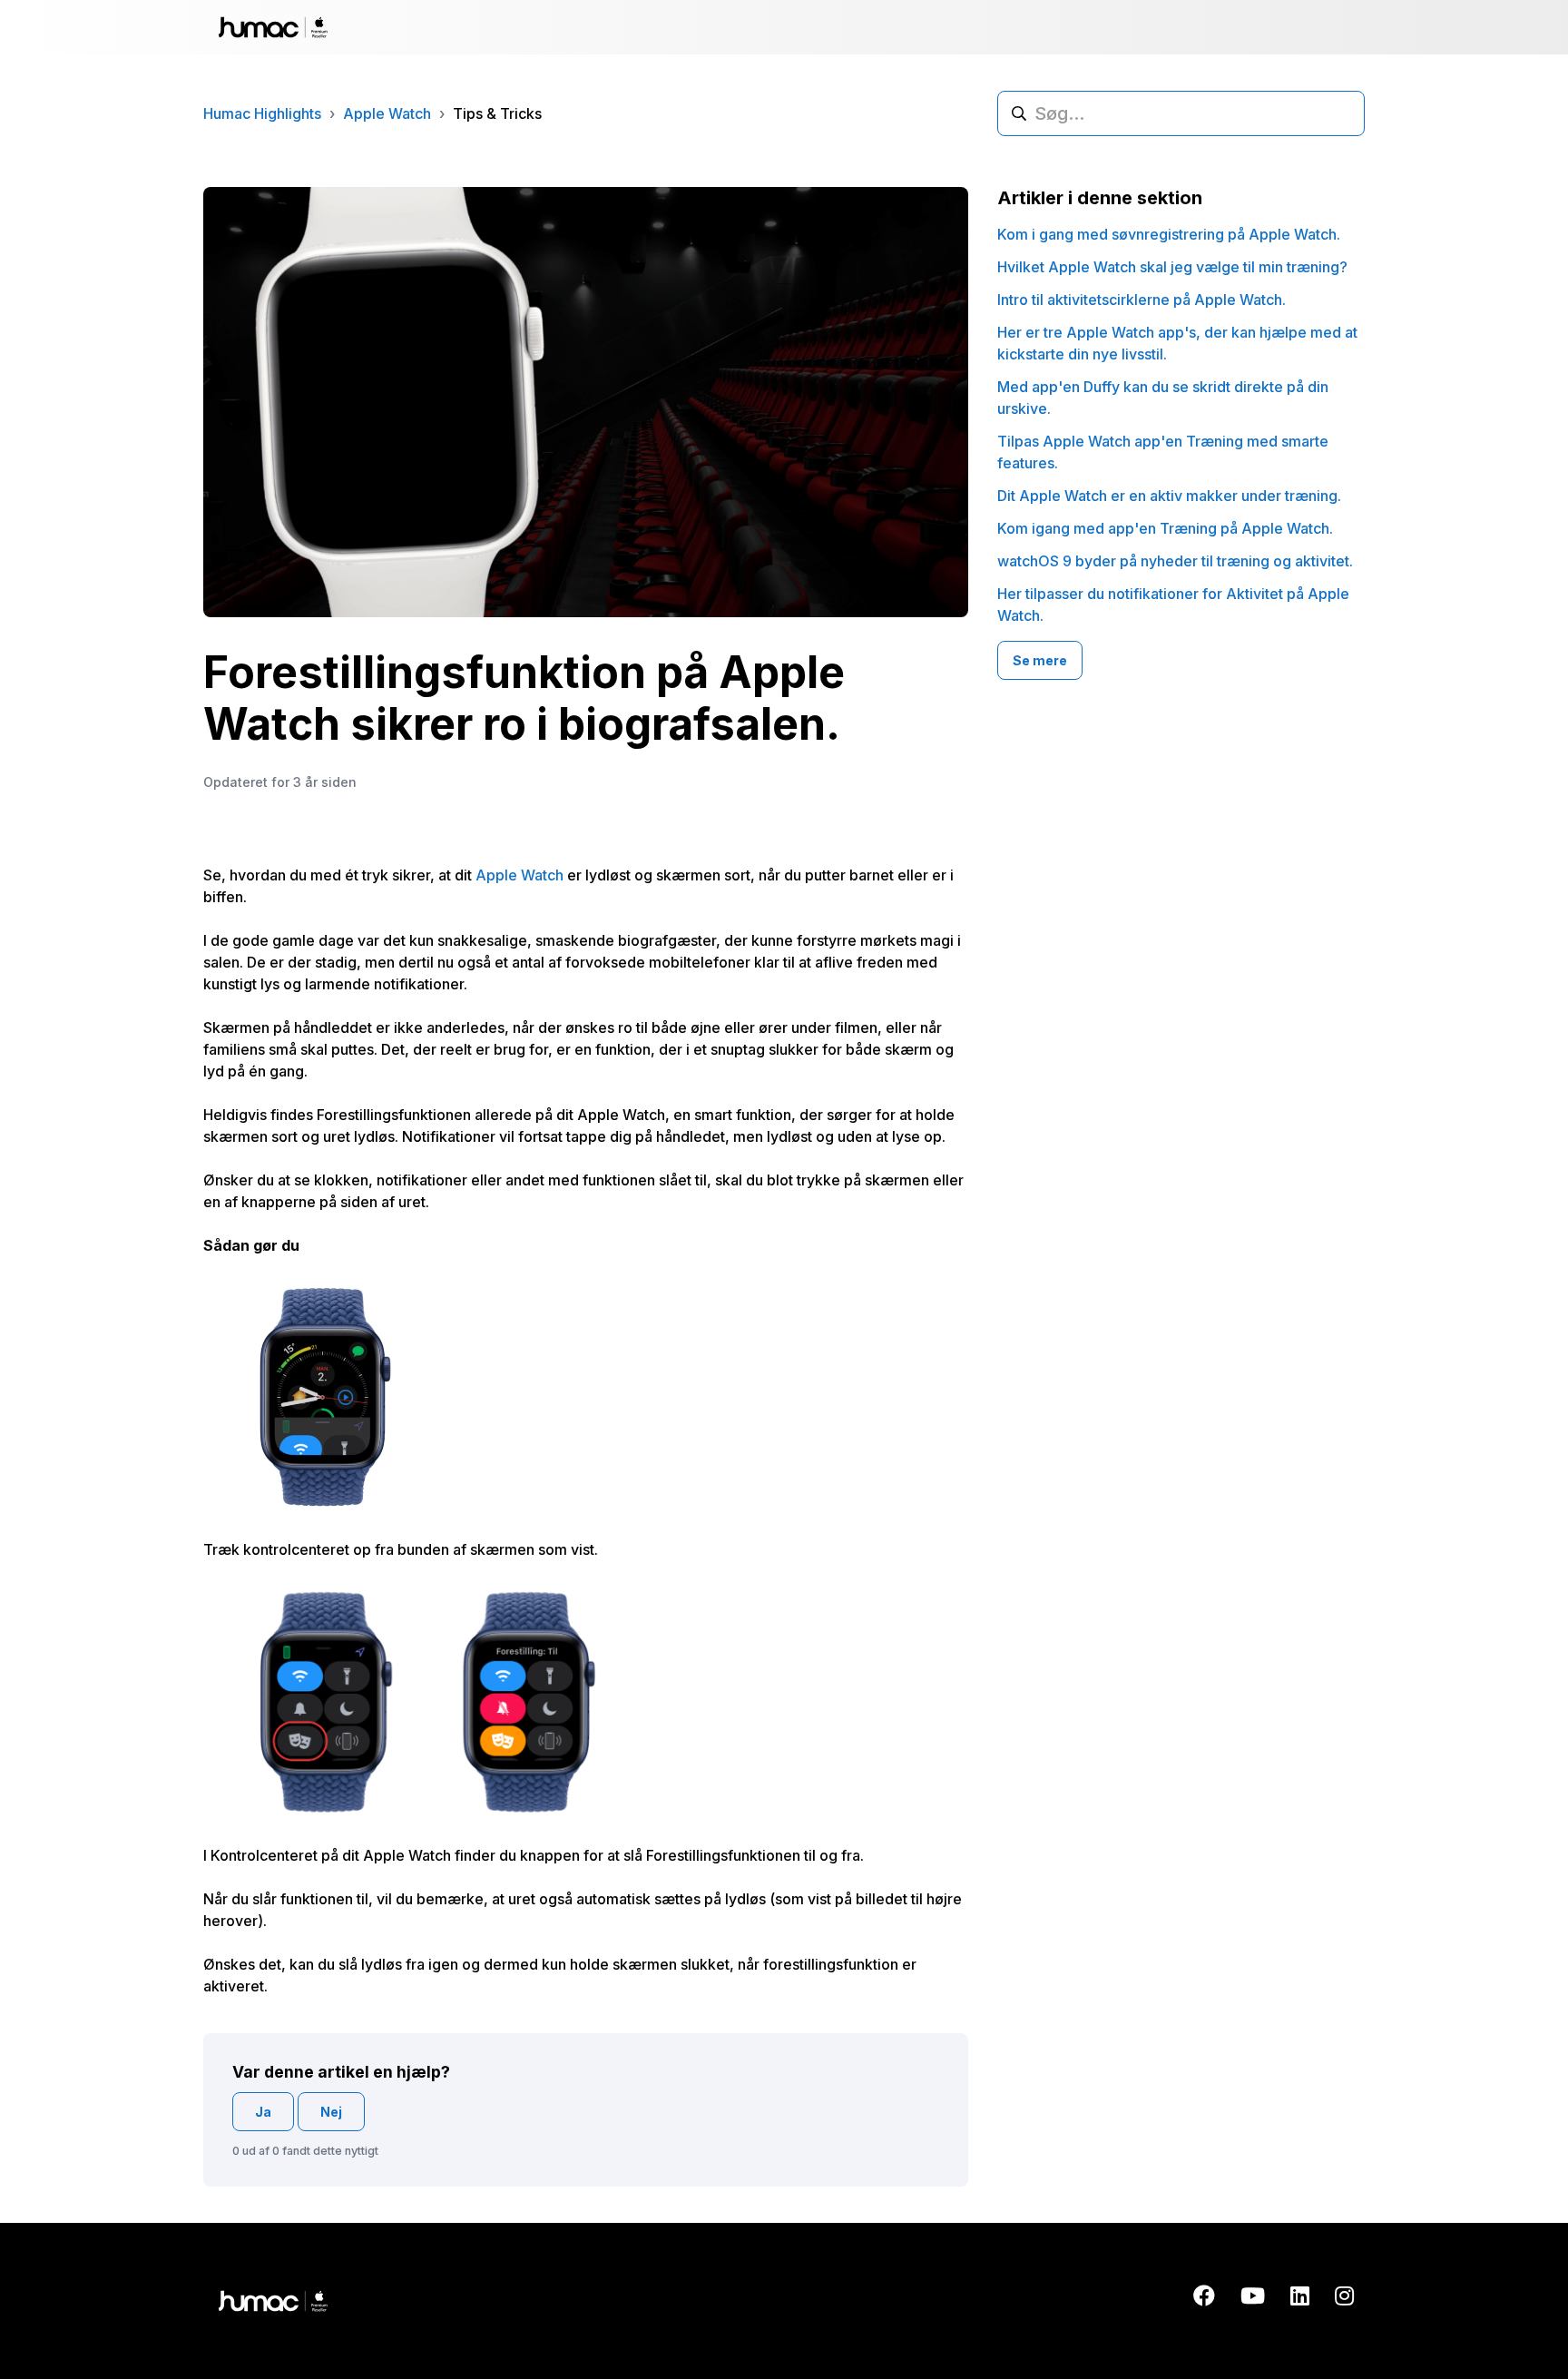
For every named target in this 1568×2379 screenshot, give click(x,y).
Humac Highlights (262, 113)
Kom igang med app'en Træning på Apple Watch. (1165, 528)
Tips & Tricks (497, 113)
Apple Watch (387, 113)
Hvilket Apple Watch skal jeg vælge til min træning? (1172, 267)
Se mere (1040, 660)
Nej (331, 2112)
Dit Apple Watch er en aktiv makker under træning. (1169, 496)
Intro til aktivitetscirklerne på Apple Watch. (1142, 300)
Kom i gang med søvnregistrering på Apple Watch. (1169, 234)
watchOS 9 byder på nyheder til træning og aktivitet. (1175, 561)
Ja (263, 2112)
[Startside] (274, 27)
